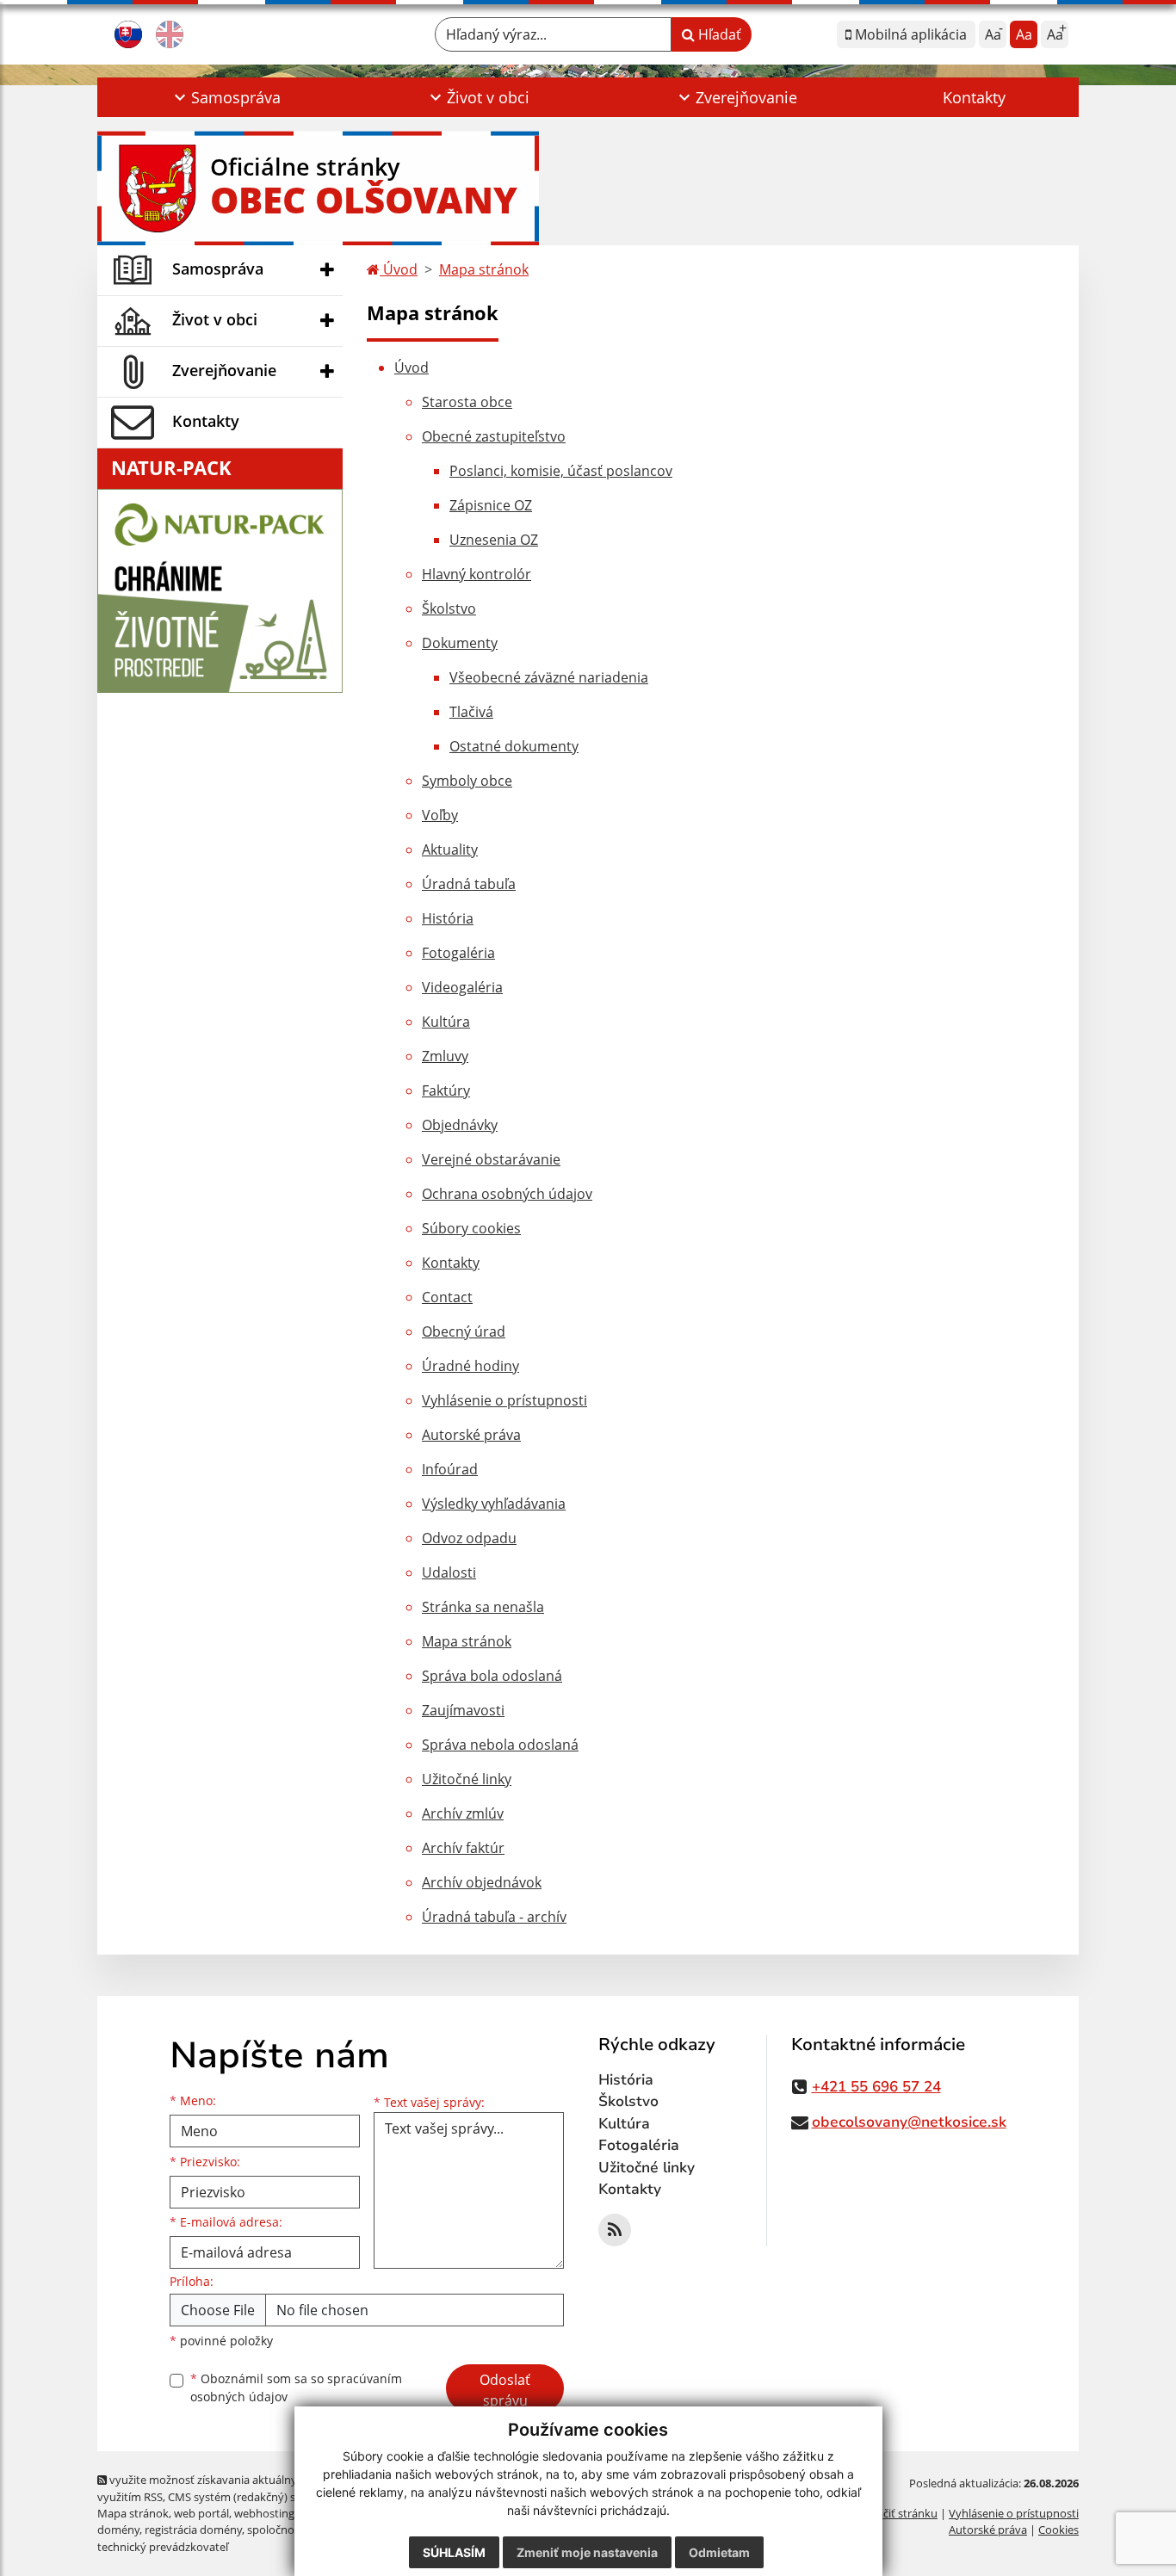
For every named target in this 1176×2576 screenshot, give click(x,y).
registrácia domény (193, 2530)
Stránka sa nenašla (483, 1607)
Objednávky (460, 1125)
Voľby (440, 815)
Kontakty (974, 97)
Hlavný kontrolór (477, 574)
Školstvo (449, 608)
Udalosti (449, 1572)
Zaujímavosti (463, 1710)
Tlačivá (471, 712)
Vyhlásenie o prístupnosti (504, 1400)
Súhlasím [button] (454, 2552)
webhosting (264, 2513)
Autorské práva (471, 1435)
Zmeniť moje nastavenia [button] (587, 2552)
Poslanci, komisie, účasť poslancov (561, 471)
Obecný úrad (464, 1331)
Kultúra (446, 1022)
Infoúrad (450, 1469)
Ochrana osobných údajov (507, 1194)
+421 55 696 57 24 (876, 2087)
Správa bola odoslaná (492, 1676)
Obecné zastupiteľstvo (494, 436)
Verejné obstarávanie (491, 1159)
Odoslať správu (505, 2390)
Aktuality (450, 849)
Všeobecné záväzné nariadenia (549, 677)
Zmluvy (445, 1056)
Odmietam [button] (719, 2552)
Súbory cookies (471, 1228)
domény (118, 2530)
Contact (447, 1297)
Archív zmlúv (463, 1813)
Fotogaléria (458, 953)
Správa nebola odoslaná (500, 1745)
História (448, 918)
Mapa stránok (484, 269)
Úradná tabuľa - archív (494, 1917)
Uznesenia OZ (494, 540)
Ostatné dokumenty (514, 746)
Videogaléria (462, 987)
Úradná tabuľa (469, 884)
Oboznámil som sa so (296, 2388)
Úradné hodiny (470, 1366)
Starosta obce (467, 402)
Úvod (399, 269)
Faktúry (446, 1090)
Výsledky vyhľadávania (494, 1504)
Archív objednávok (482, 1882)
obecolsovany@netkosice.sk (909, 2122)
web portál (201, 2513)
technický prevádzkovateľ (163, 2547)
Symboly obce (467, 781)
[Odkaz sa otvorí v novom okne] (615, 2230)
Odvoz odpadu (469, 1538)
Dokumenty (460, 643)
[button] (225, 97)
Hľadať (718, 34)
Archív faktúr (463, 1848)
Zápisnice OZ (491, 505)
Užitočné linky (467, 1779)
